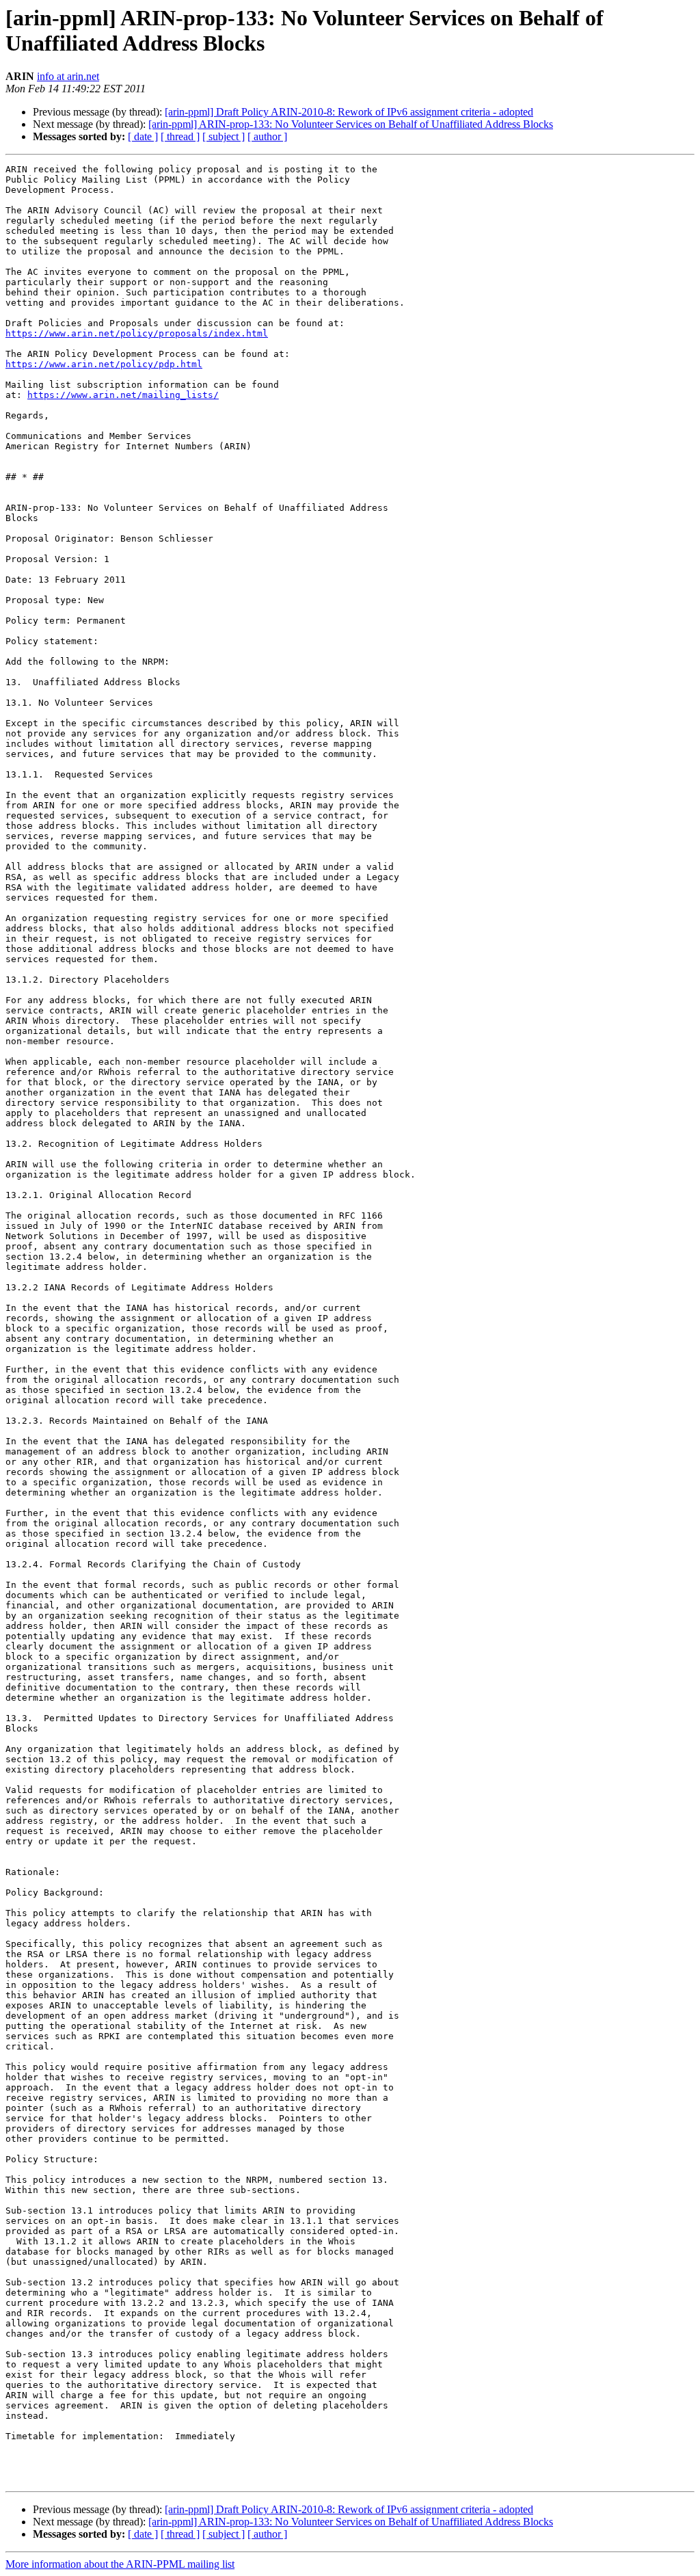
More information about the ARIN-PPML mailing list (120, 2564)
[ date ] (143, 136)
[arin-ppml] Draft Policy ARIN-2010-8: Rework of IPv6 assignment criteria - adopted (349, 112)
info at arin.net (68, 76)
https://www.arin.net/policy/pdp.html (104, 364)
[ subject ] (224, 136)
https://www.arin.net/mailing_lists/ (123, 395)
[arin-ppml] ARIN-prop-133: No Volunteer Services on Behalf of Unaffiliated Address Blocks (351, 124)
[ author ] (267, 136)
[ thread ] (180, 136)
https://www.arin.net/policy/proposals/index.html (137, 333)
